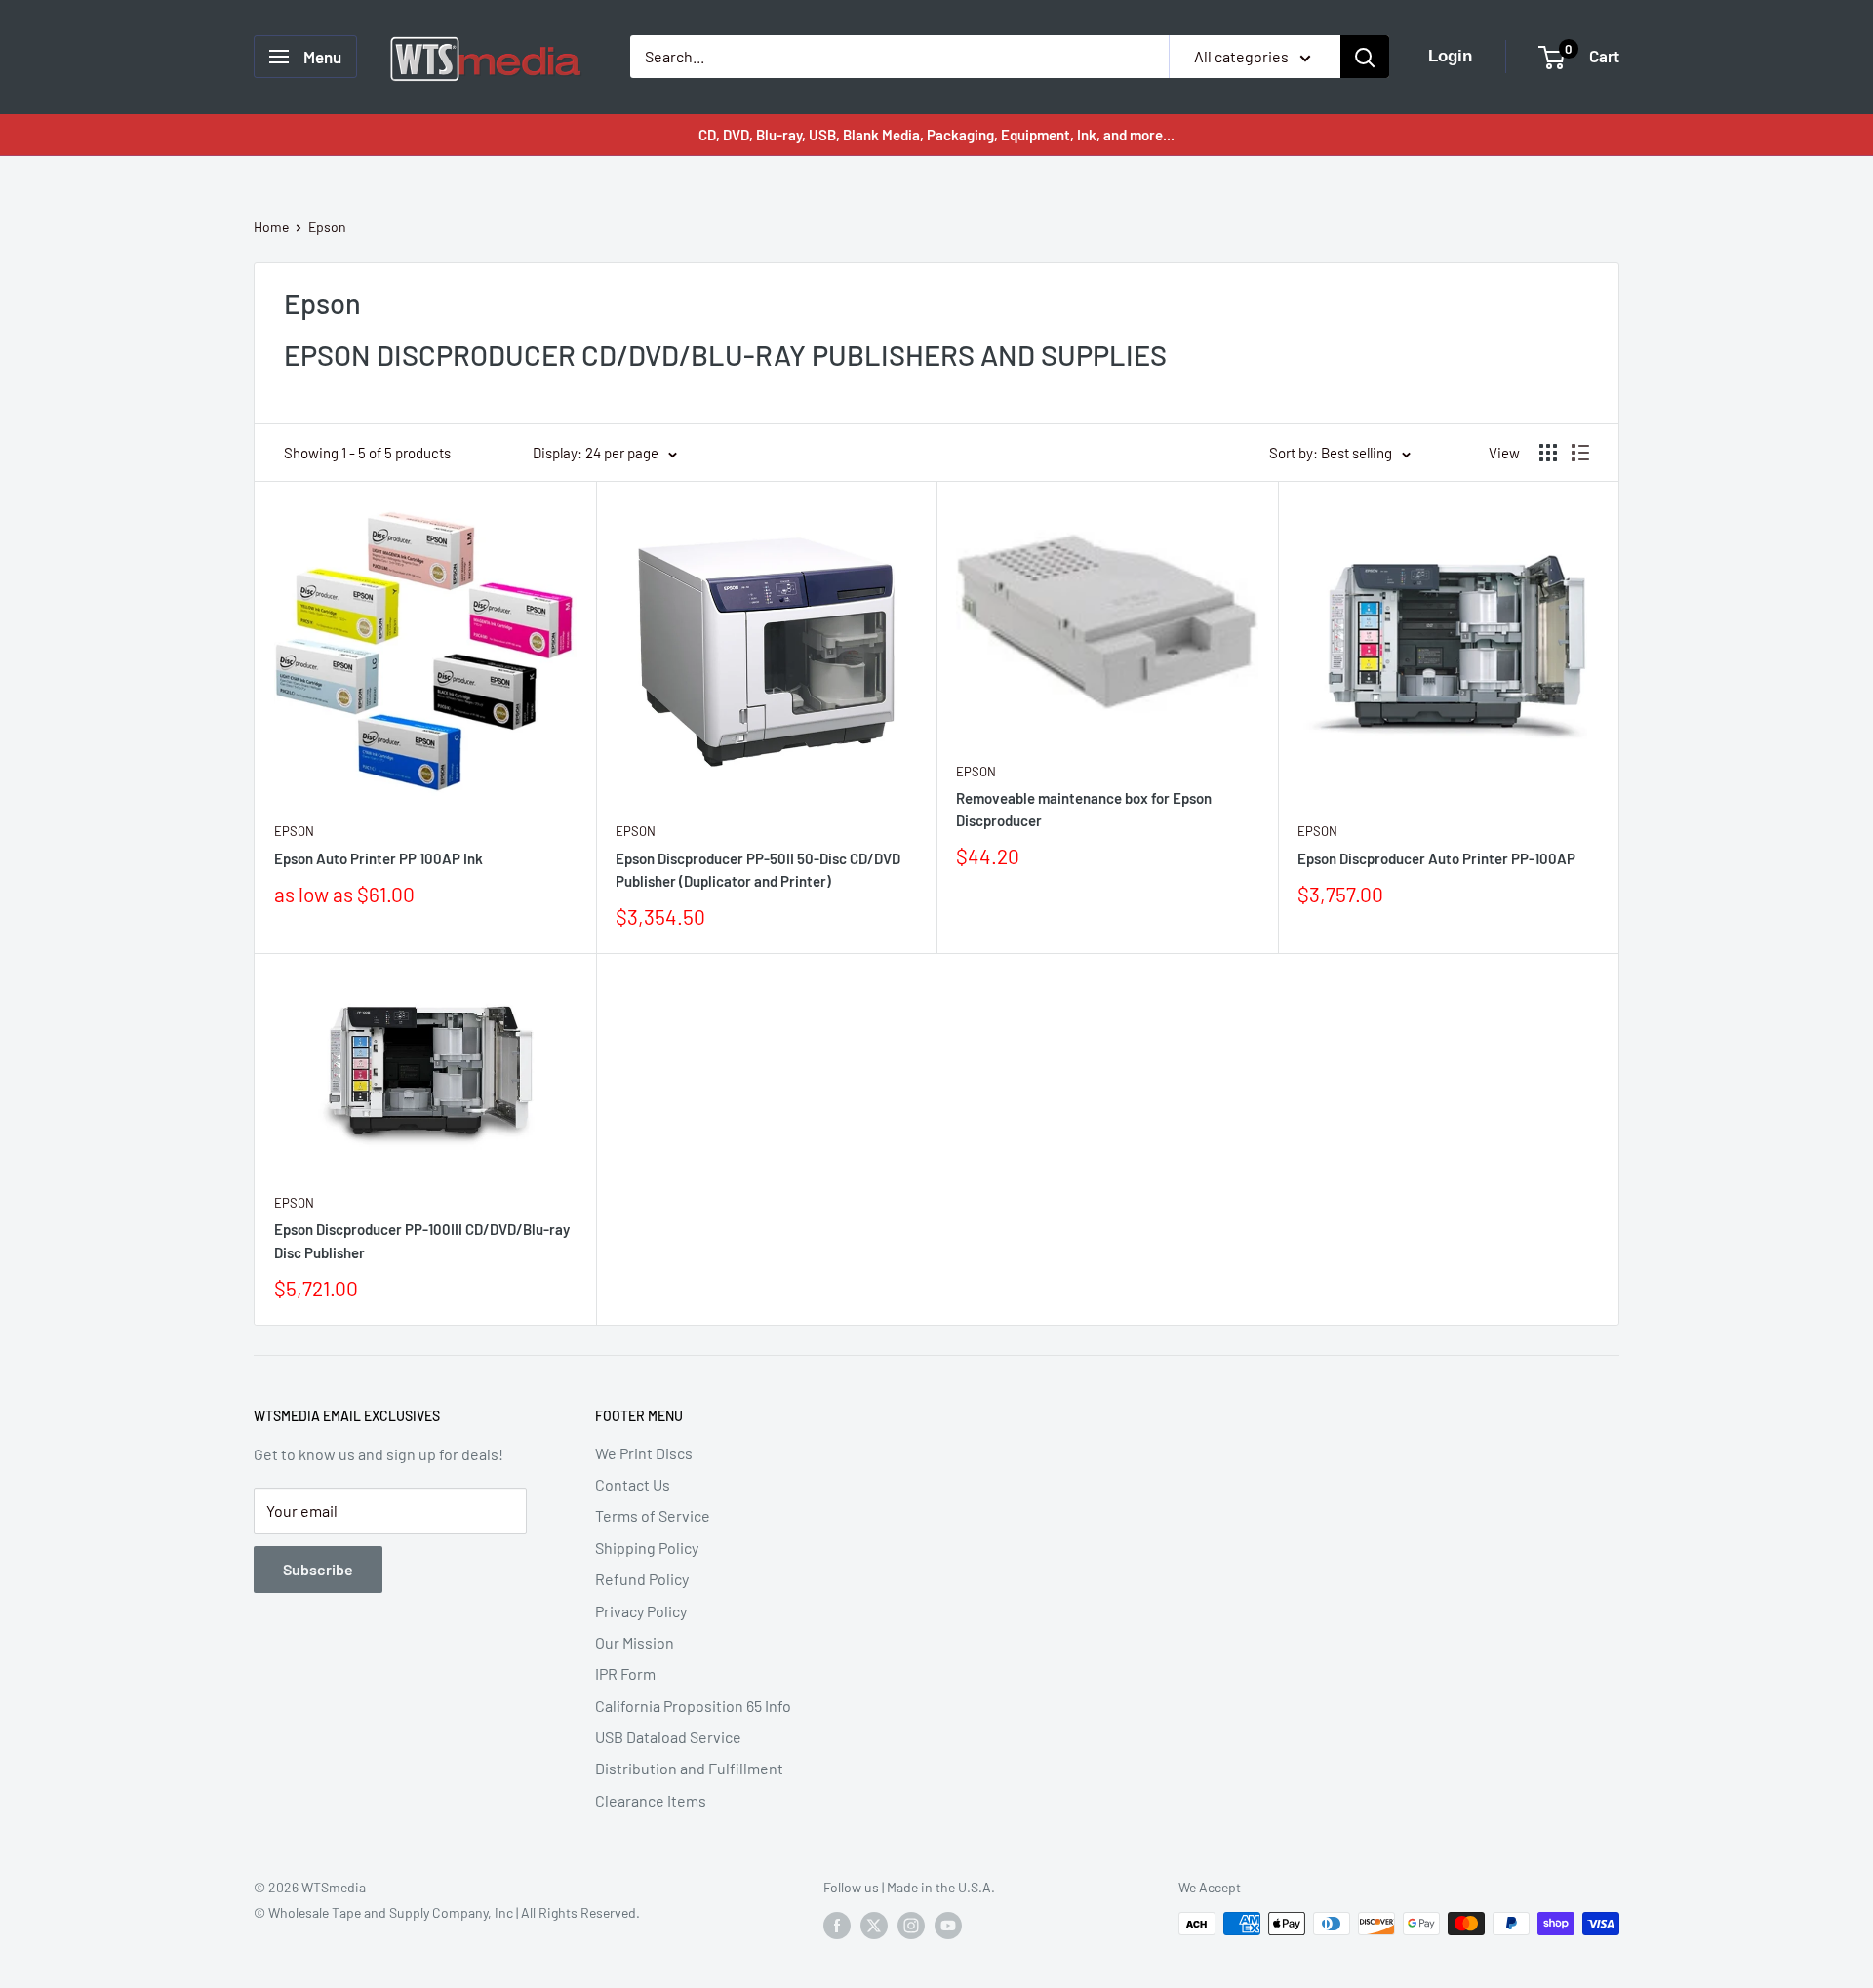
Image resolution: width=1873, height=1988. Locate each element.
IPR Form (625, 1673)
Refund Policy (642, 1579)
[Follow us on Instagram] (911, 1926)
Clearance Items (651, 1800)
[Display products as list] (1580, 453)
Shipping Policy (647, 1548)
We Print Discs (644, 1453)
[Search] (1365, 57)
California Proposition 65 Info (693, 1706)
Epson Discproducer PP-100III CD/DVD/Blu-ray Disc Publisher (422, 1240)
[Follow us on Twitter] (874, 1926)
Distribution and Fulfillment (689, 1768)
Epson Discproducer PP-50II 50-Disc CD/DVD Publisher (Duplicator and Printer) (758, 870)
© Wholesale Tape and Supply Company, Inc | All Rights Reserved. (447, 1912)
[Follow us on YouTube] (948, 1926)
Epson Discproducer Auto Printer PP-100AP (1436, 858)
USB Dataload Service (668, 1737)
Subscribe (318, 1569)
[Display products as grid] (1548, 453)
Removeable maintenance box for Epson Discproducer (1084, 809)
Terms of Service (653, 1515)
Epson (327, 227)
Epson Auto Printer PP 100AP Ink (379, 858)
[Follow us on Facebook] (837, 1926)
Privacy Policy (641, 1611)
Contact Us (633, 1484)
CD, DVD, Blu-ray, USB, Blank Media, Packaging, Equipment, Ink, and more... (936, 135)
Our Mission (635, 1642)
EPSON (294, 831)
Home (271, 227)
